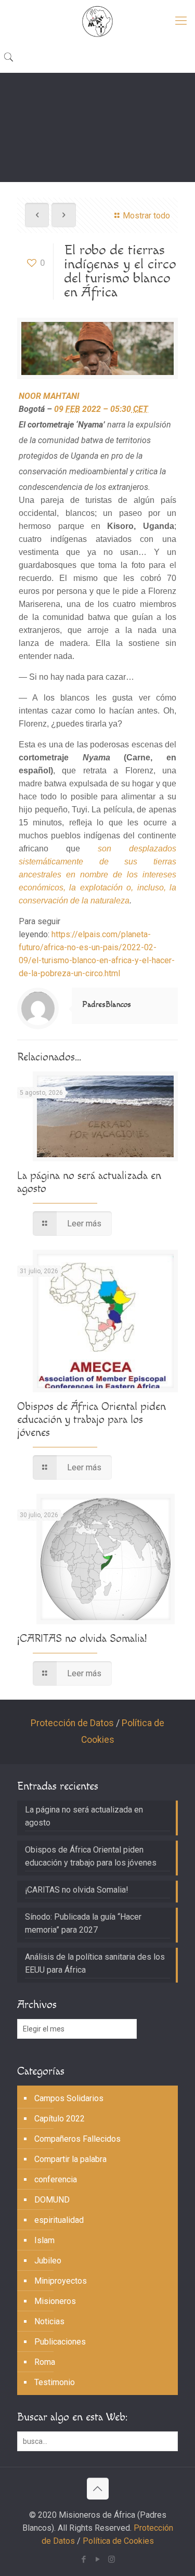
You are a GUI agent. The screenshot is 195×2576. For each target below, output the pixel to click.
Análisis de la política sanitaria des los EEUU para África (95, 1963)
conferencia (56, 2179)
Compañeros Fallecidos (77, 2139)
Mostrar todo (146, 216)
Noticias (49, 2321)
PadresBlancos (107, 1005)
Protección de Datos (72, 1723)
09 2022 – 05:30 (101, 409)
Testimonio (55, 2382)
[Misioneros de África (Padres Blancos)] (97, 21)
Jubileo (48, 2261)
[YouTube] (97, 2559)
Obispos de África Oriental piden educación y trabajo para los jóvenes (92, 1420)
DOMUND (52, 2200)
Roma (45, 2362)
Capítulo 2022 (60, 2119)
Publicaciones (60, 2342)
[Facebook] (83, 2559)
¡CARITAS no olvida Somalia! (82, 1639)
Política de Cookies (118, 2541)
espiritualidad (59, 2220)
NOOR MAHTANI (49, 396)
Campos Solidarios (69, 2098)
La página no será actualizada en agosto (84, 1816)
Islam (44, 2240)
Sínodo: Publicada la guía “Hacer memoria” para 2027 (83, 1923)
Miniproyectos (61, 2281)
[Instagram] (112, 2559)
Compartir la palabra (70, 2159)
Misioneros (55, 2301)
